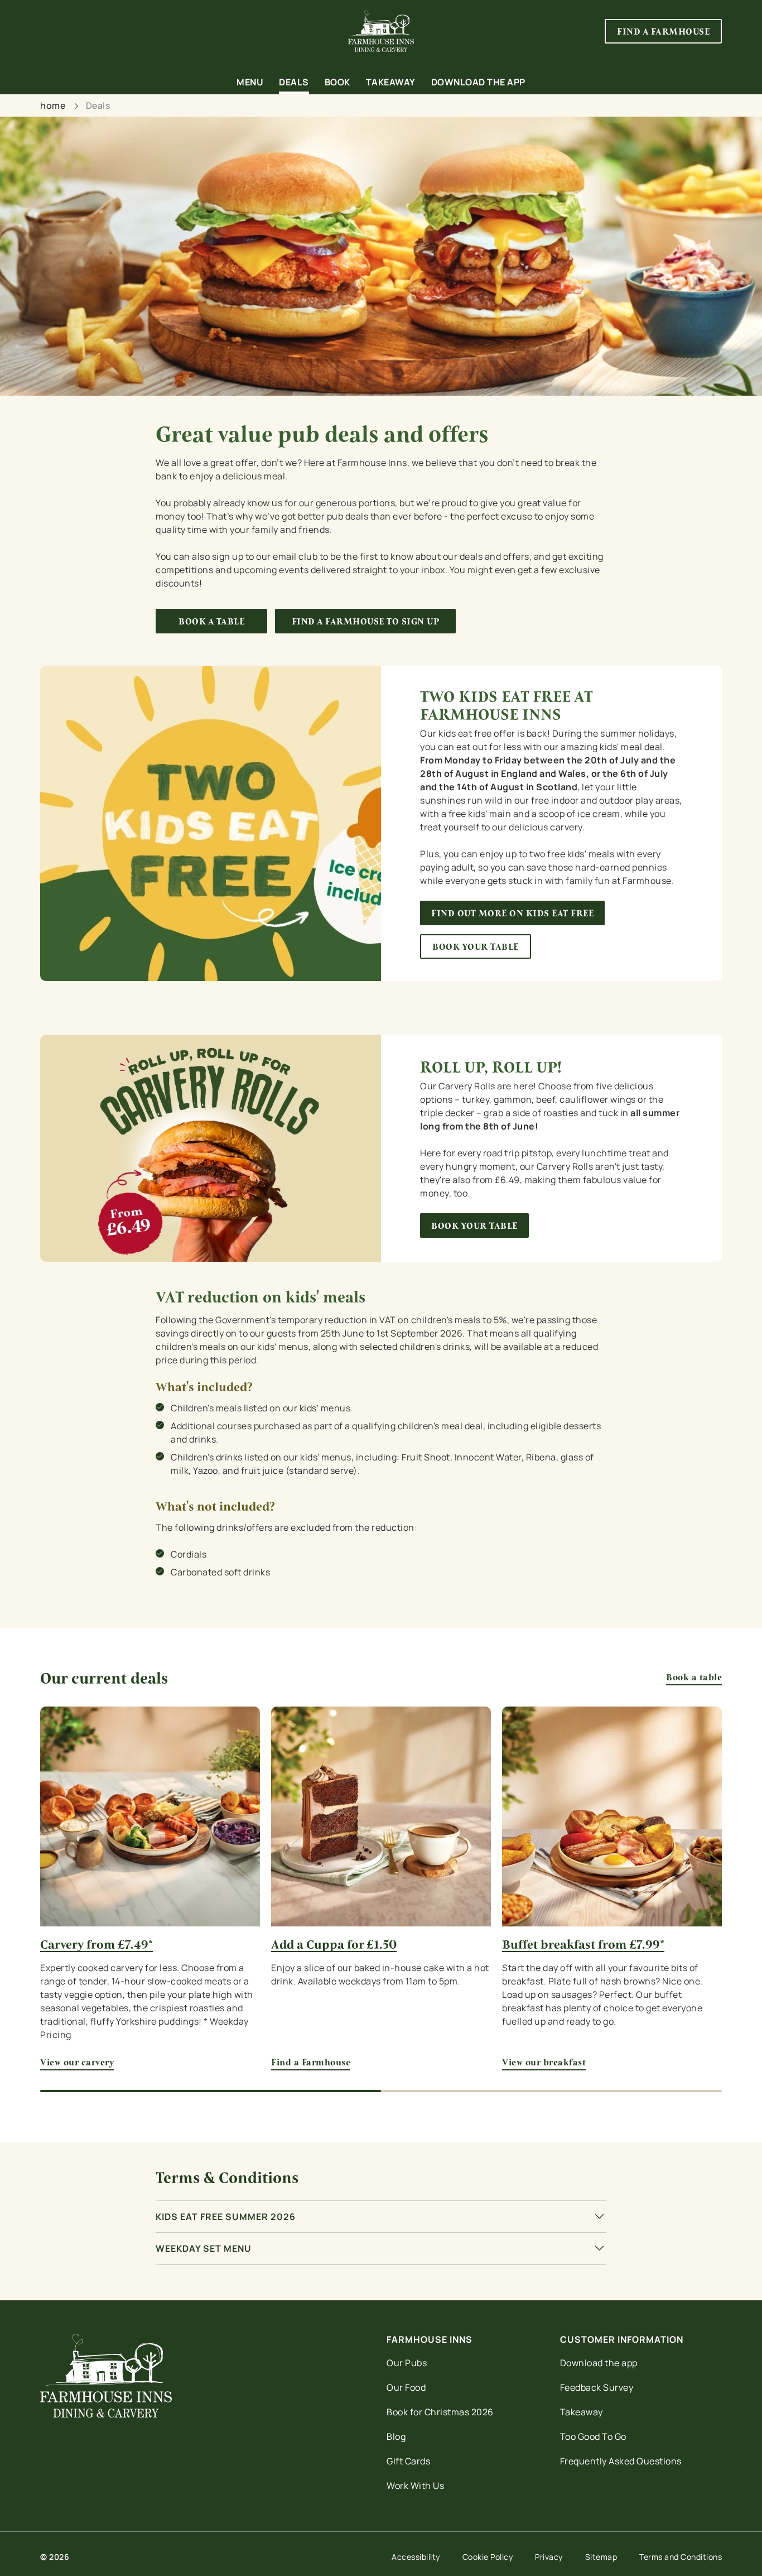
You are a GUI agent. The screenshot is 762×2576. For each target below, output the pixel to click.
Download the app (599, 2363)
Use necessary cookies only (669, 66)
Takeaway (582, 2412)
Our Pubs (407, 2363)
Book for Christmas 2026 (440, 2412)
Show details (581, 126)
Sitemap (601, 2557)
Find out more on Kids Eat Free (512, 913)
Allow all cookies (669, 29)
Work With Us (415, 2486)
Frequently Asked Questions (621, 2461)
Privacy (549, 2557)
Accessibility (416, 2557)
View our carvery (150, 1816)
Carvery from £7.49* (97, 1945)
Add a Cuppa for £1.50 (334, 1945)
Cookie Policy (488, 2557)
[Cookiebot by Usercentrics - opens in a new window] (72, 126)
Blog (396, 2436)
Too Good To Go (593, 2436)
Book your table (476, 947)
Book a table (211, 621)
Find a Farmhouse (381, 1816)
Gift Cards (408, 2461)
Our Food (406, 2387)
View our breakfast (612, 1816)
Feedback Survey (597, 2387)
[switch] (320, 126)
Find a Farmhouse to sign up (366, 621)
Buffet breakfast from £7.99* (583, 1945)
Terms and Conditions (681, 2557)
